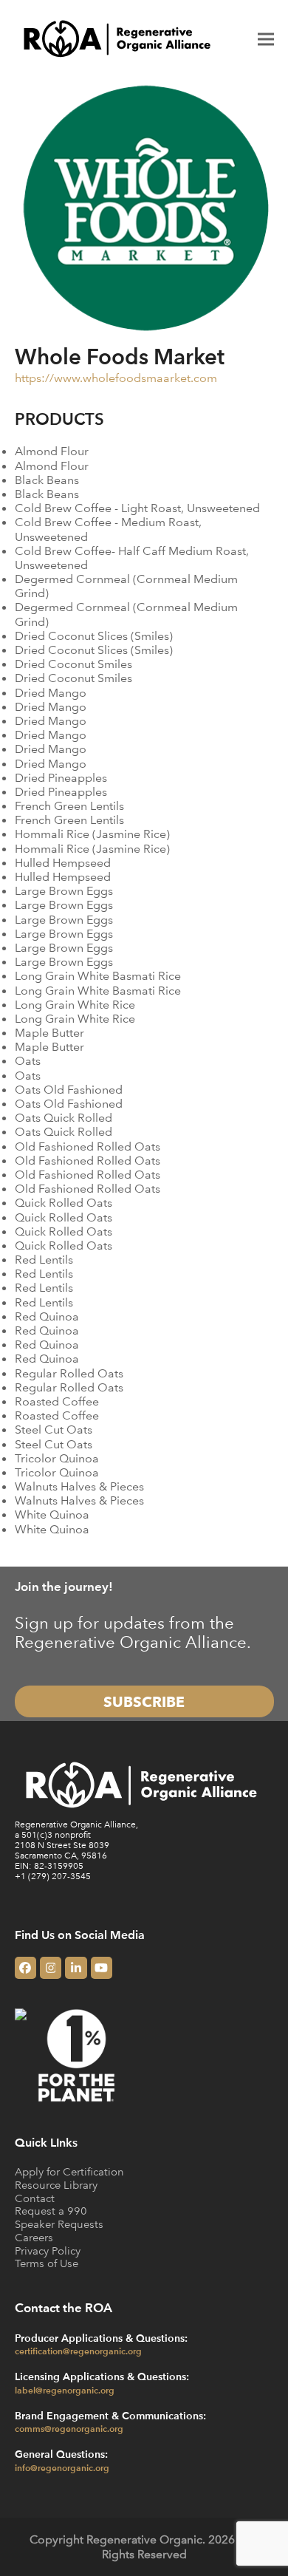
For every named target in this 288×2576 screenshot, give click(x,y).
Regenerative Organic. (146, 2539)
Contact (35, 2198)
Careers (34, 2237)
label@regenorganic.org (65, 2390)
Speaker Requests (59, 2224)
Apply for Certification (69, 2171)
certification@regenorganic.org (78, 2351)
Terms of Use (47, 2263)
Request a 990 (51, 2211)
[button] (266, 39)
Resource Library (56, 2185)
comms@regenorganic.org (69, 2428)
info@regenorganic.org (62, 2467)
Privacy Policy (48, 2250)
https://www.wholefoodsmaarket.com (116, 378)
